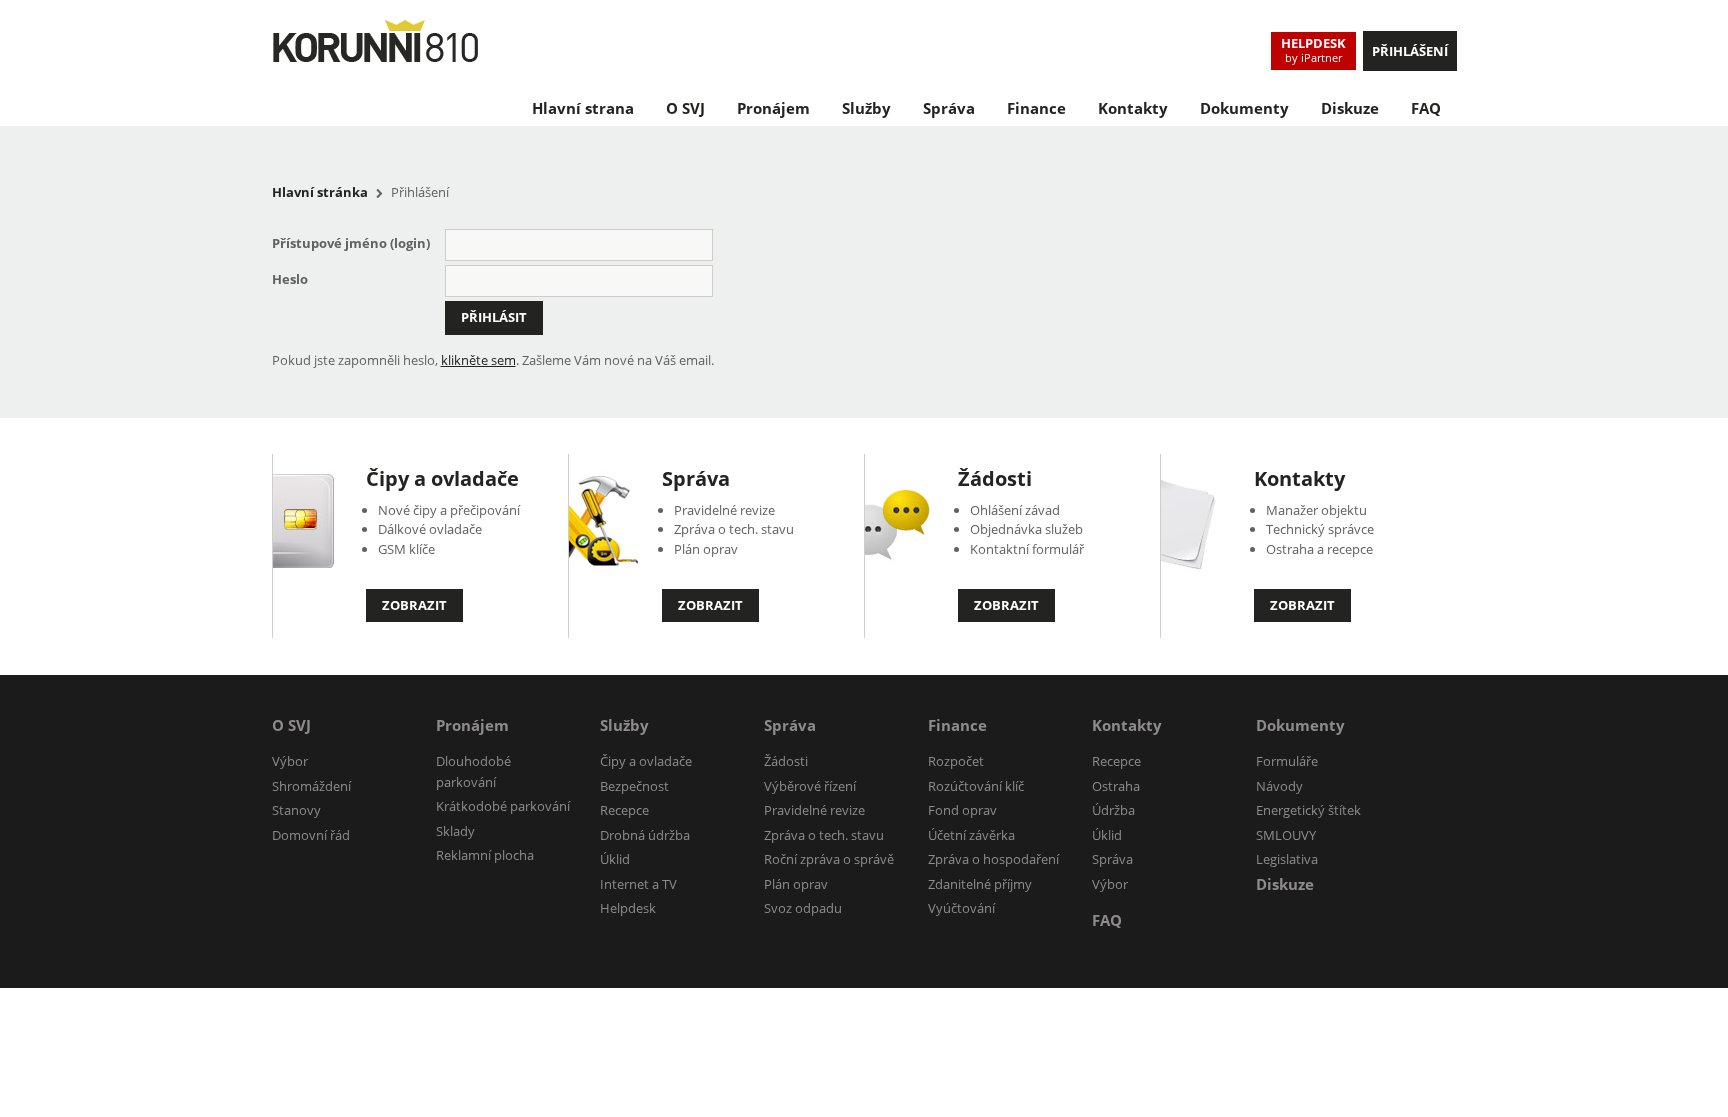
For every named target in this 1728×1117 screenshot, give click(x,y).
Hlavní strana (583, 108)
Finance (1036, 108)
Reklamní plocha (485, 855)
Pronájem (773, 108)
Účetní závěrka (971, 835)
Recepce (624, 810)
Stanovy (296, 810)
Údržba (1113, 810)
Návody (1279, 786)
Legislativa (1287, 859)
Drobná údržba (645, 835)
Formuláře (1287, 761)
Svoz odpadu (803, 908)
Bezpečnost (634, 786)
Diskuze (1350, 108)
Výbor (290, 761)
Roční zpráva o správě (829, 859)
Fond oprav (962, 810)
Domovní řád (311, 835)
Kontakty (1133, 108)
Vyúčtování (961, 908)
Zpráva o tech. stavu (824, 835)
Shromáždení (311, 786)
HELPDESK (1313, 49)
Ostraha (1116, 786)
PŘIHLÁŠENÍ (1410, 51)
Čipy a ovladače (442, 478)
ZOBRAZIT (414, 605)
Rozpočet (956, 761)
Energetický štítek (1308, 810)
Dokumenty (1244, 108)
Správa (949, 108)
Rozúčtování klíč (976, 786)
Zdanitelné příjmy (980, 884)
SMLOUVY (1286, 835)
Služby (866, 108)
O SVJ (685, 108)
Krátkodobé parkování (503, 806)
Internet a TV (638, 884)
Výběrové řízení (810, 786)
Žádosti (995, 478)
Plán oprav (796, 884)
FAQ (1426, 108)
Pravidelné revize (814, 810)
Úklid (615, 859)
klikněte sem (478, 360)
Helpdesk (628, 908)
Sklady (455, 831)
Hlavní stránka (320, 192)
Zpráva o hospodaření (993, 859)
